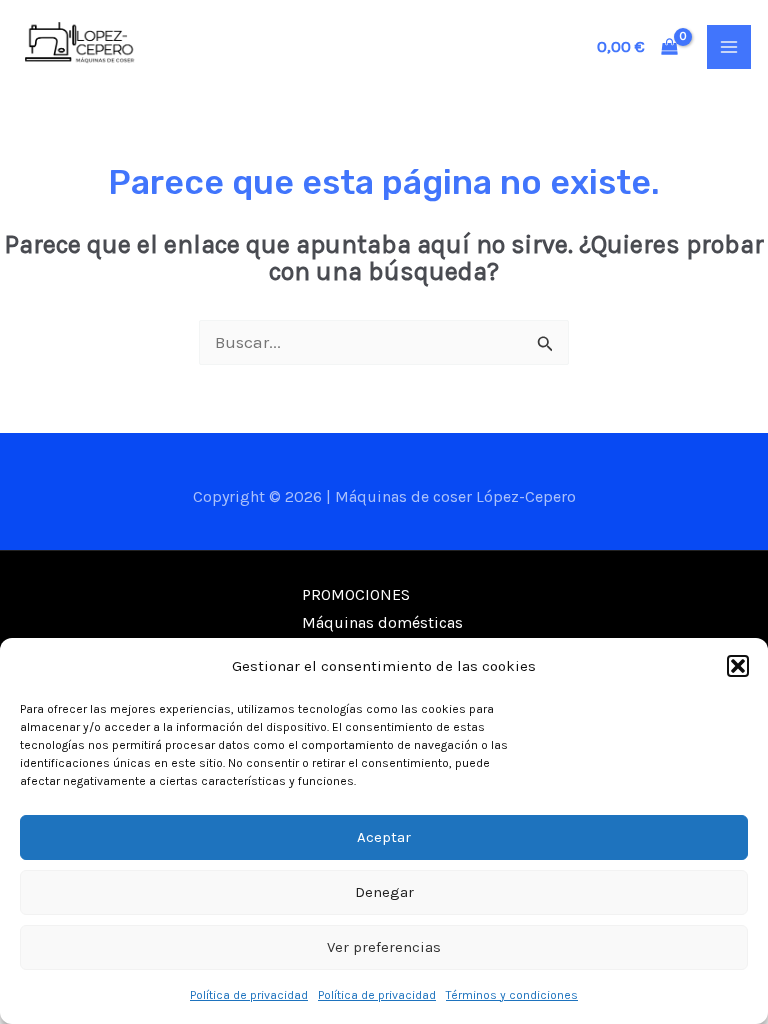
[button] (738, 666)
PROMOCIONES (356, 594)
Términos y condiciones (512, 995)
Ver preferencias (384, 947)
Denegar (384, 892)
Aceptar (384, 837)
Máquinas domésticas (382, 622)
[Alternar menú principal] (729, 47)
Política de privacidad (249, 995)
